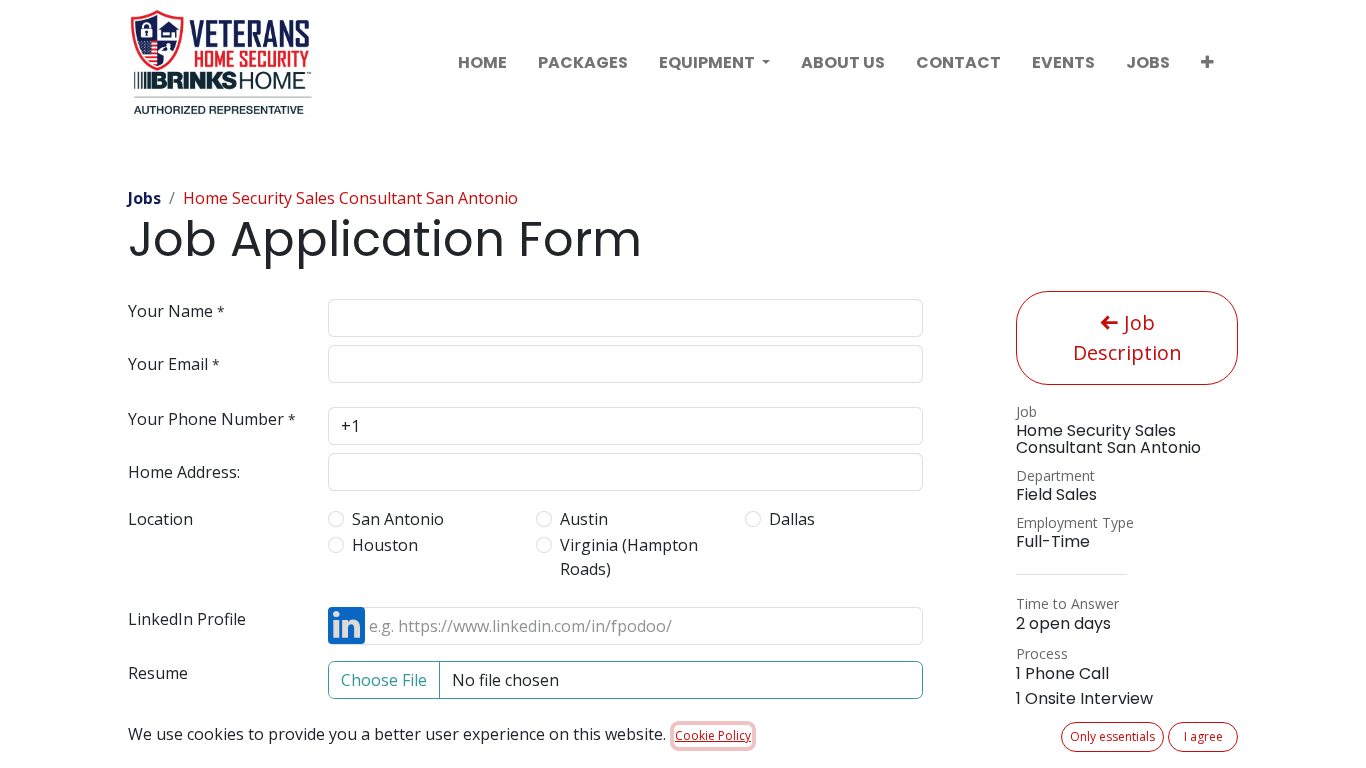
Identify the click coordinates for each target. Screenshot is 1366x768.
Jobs (144, 198)
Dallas (792, 519)
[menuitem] (482, 63)
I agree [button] (1203, 736)
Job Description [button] (1127, 337)
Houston (385, 545)
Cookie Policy (713, 735)
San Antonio (398, 519)
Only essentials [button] (1112, 736)
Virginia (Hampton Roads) (629, 557)
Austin (584, 519)
